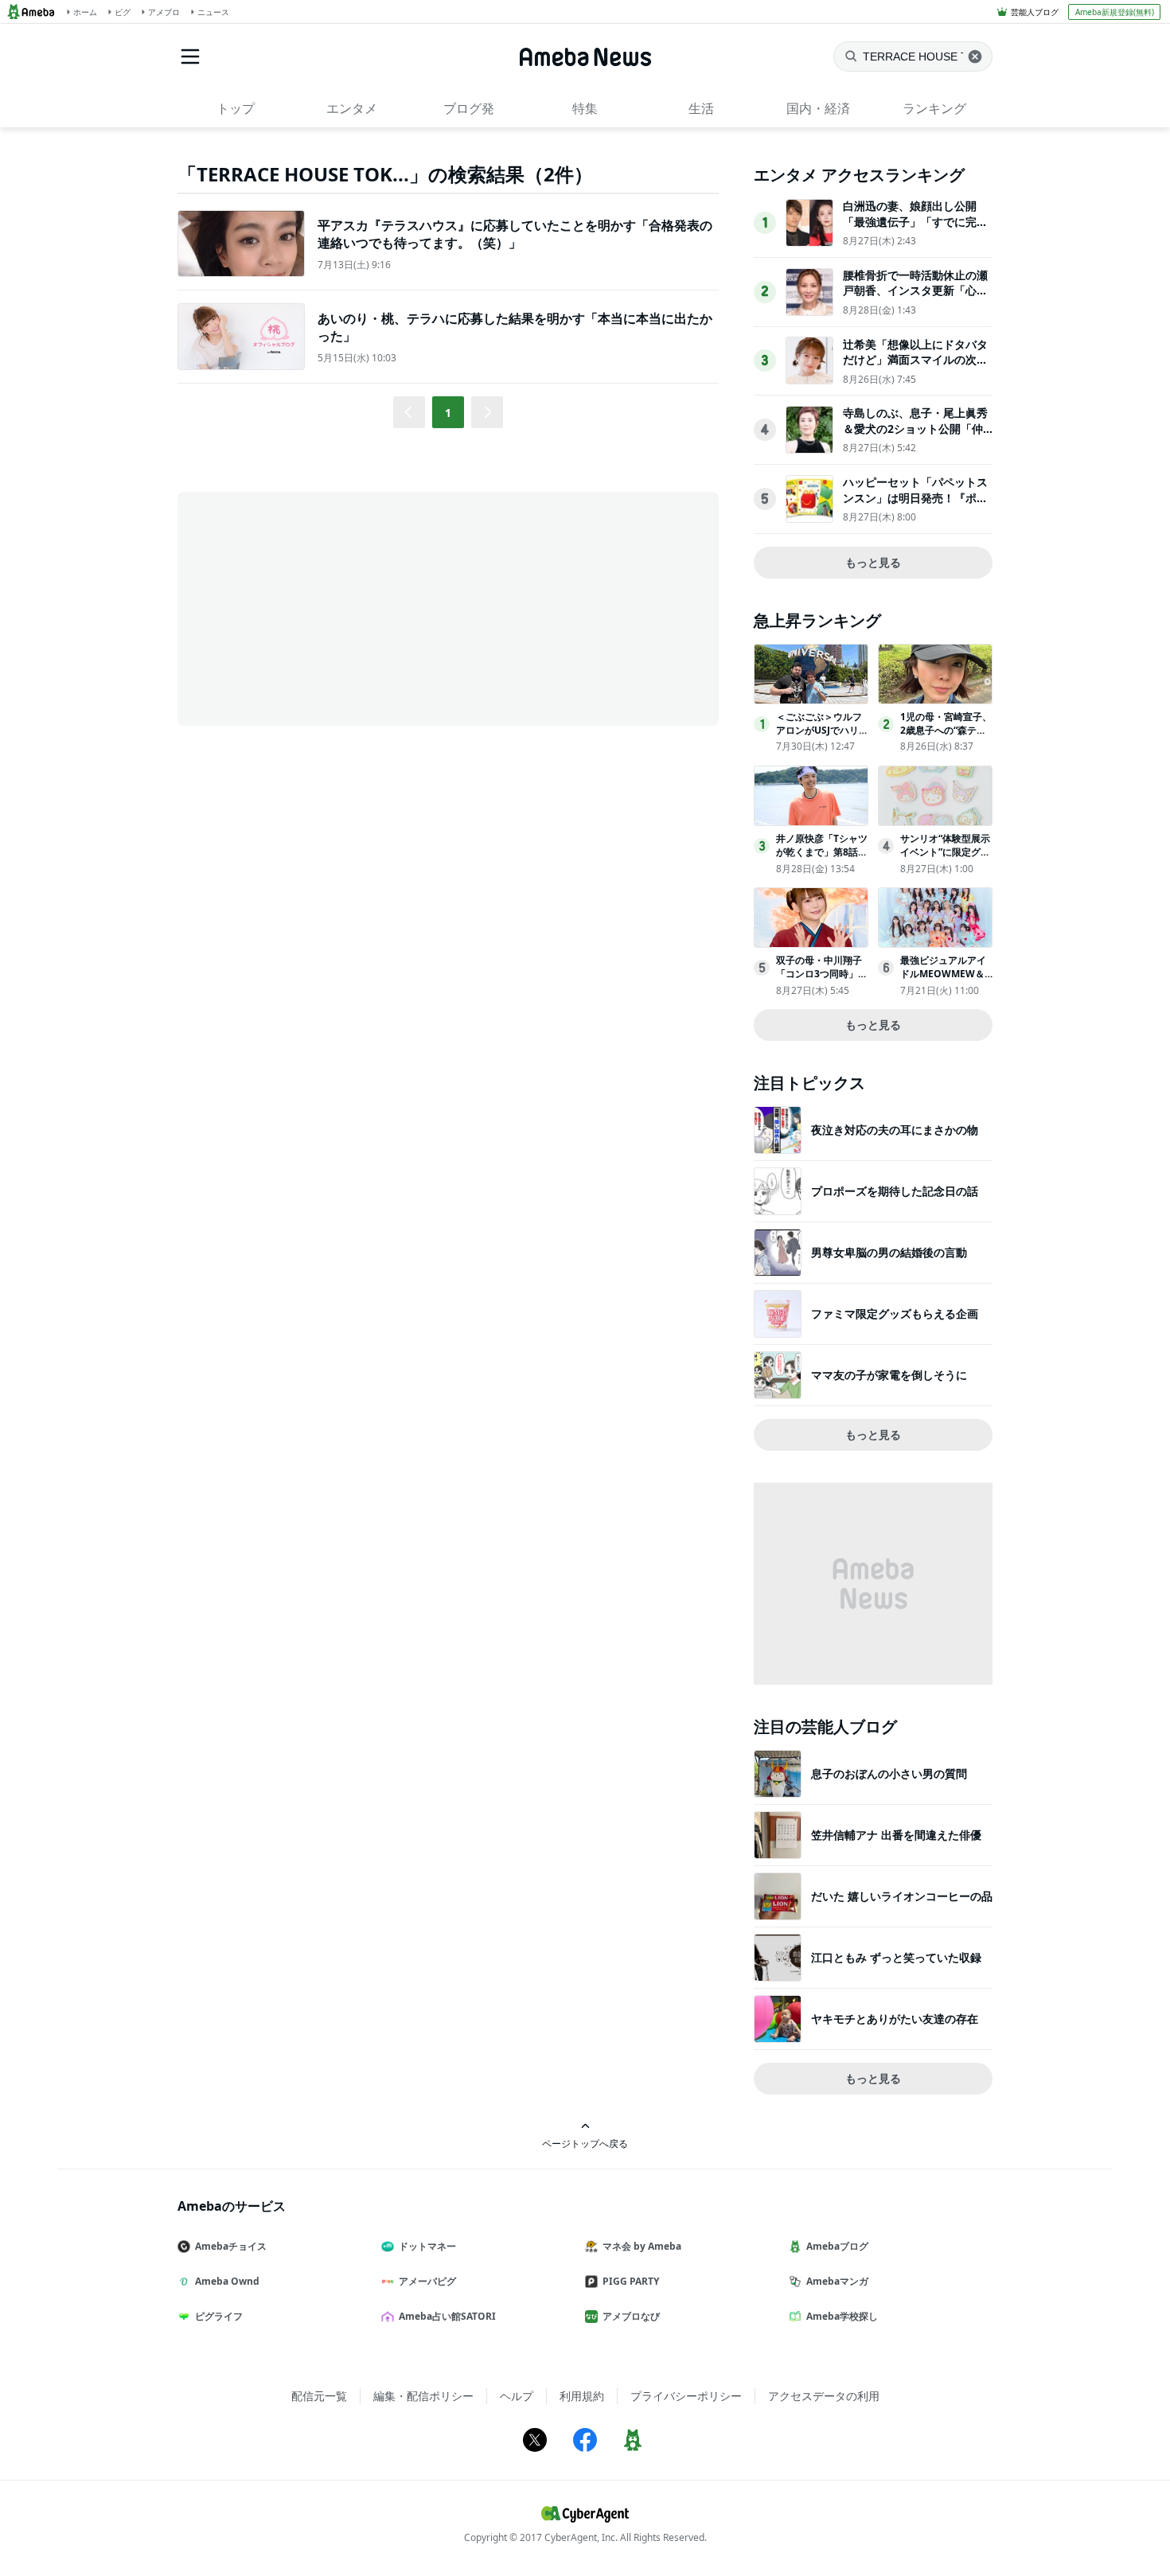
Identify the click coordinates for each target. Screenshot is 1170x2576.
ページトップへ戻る (585, 2143)
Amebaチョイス (231, 2246)
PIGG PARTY (631, 2281)
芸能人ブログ (1035, 12)
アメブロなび (631, 2316)
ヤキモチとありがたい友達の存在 (895, 2019)
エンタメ (352, 108)
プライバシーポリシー (686, 2396)
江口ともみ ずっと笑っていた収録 (896, 1957)
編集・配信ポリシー (423, 2396)
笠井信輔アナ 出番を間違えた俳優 (896, 1835)
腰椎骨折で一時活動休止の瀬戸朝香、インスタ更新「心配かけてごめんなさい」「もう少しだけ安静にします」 (915, 298)
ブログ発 (469, 108)
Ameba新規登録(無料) (1115, 12)
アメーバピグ (427, 2281)
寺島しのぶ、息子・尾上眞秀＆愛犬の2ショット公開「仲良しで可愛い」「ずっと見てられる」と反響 (915, 436)
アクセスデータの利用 (824, 2396)
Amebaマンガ (837, 2281)
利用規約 (582, 2396)
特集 (585, 108)
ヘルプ (517, 2396)
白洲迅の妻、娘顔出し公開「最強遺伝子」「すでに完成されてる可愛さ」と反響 (915, 221)
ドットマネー (427, 2246)
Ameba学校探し (842, 2316)
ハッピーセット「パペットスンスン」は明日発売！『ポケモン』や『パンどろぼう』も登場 (915, 505)
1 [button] (448, 413)
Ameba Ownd (227, 2281)
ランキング (934, 108)
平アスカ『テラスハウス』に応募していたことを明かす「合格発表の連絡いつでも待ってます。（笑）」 (515, 234)
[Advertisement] (321, 607)
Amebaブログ (837, 2246)
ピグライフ (219, 2316)
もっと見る (873, 562)
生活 (701, 108)
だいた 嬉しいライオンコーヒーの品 (902, 1896)
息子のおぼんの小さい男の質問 (889, 1773)
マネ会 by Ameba (642, 2246)
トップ (236, 108)
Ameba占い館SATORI (447, 2316)
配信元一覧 (319, 2396)
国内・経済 (818, 108)
